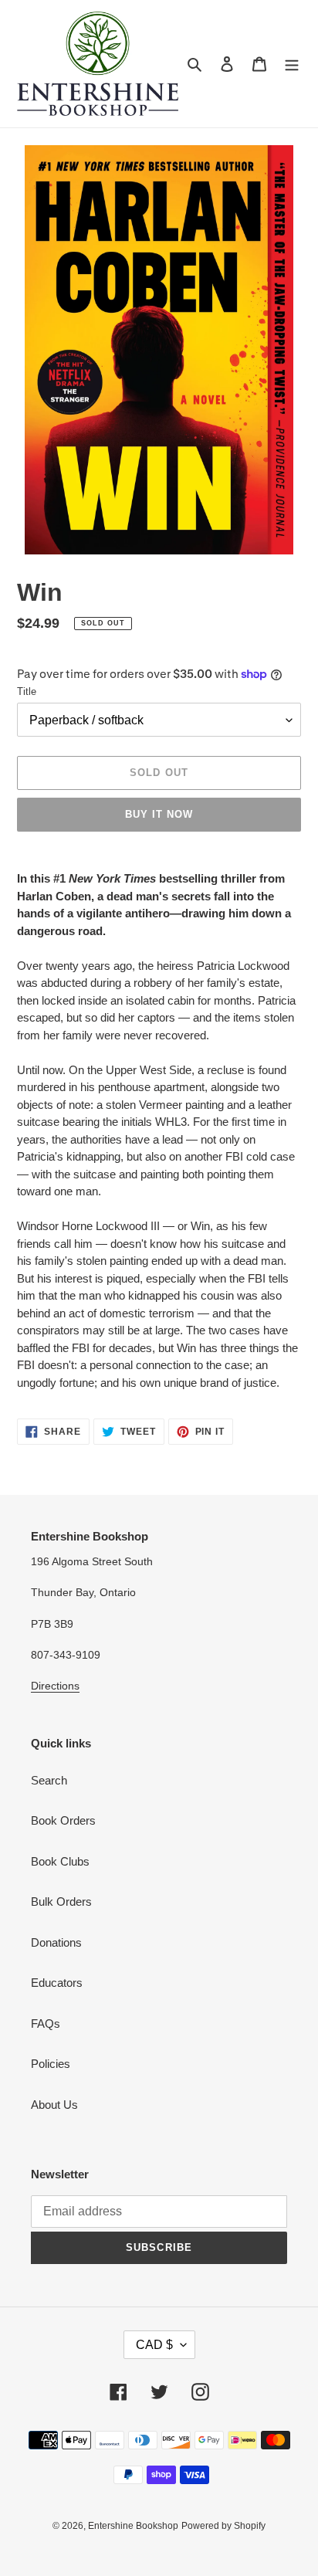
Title (27, 691)
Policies (51, 2064)
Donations (56, 1942)
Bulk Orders (61, 1901)
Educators (57, 1983)
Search (49, 1780)
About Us (54, 2105)
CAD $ (154, 2345)
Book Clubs (60, 1861)
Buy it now (159, 814)
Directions (55, 1686)
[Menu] (292, 64)
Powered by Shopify (223, 2526)
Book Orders (63, 1820)
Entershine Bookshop (133, 2526)
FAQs (46, 2024)
